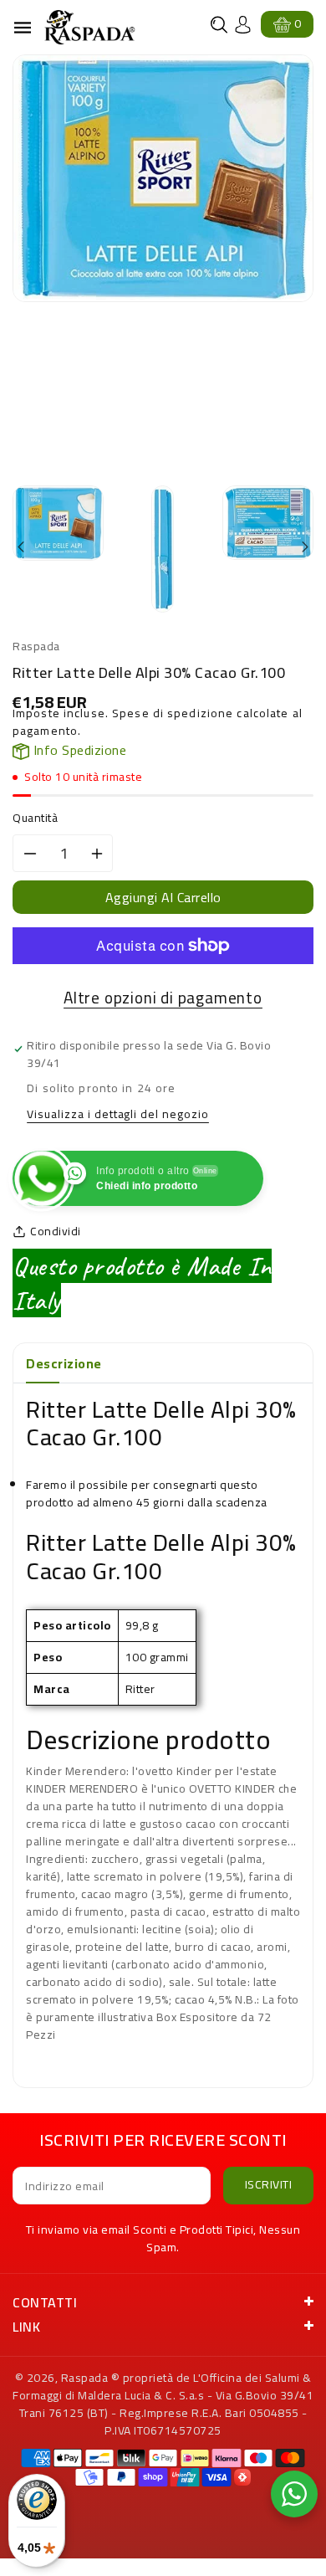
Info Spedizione (78, 750)
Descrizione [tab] (64, 1363)
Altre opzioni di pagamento (163, 998)
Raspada (85, 2378)
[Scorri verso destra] (304, 548)
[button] (219, 25)
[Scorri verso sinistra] (22, 548)
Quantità (35, 818)
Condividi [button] (56, 1232)
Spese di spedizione (173, 713)
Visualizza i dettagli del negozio (118, 1115)
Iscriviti (269, 2184)
